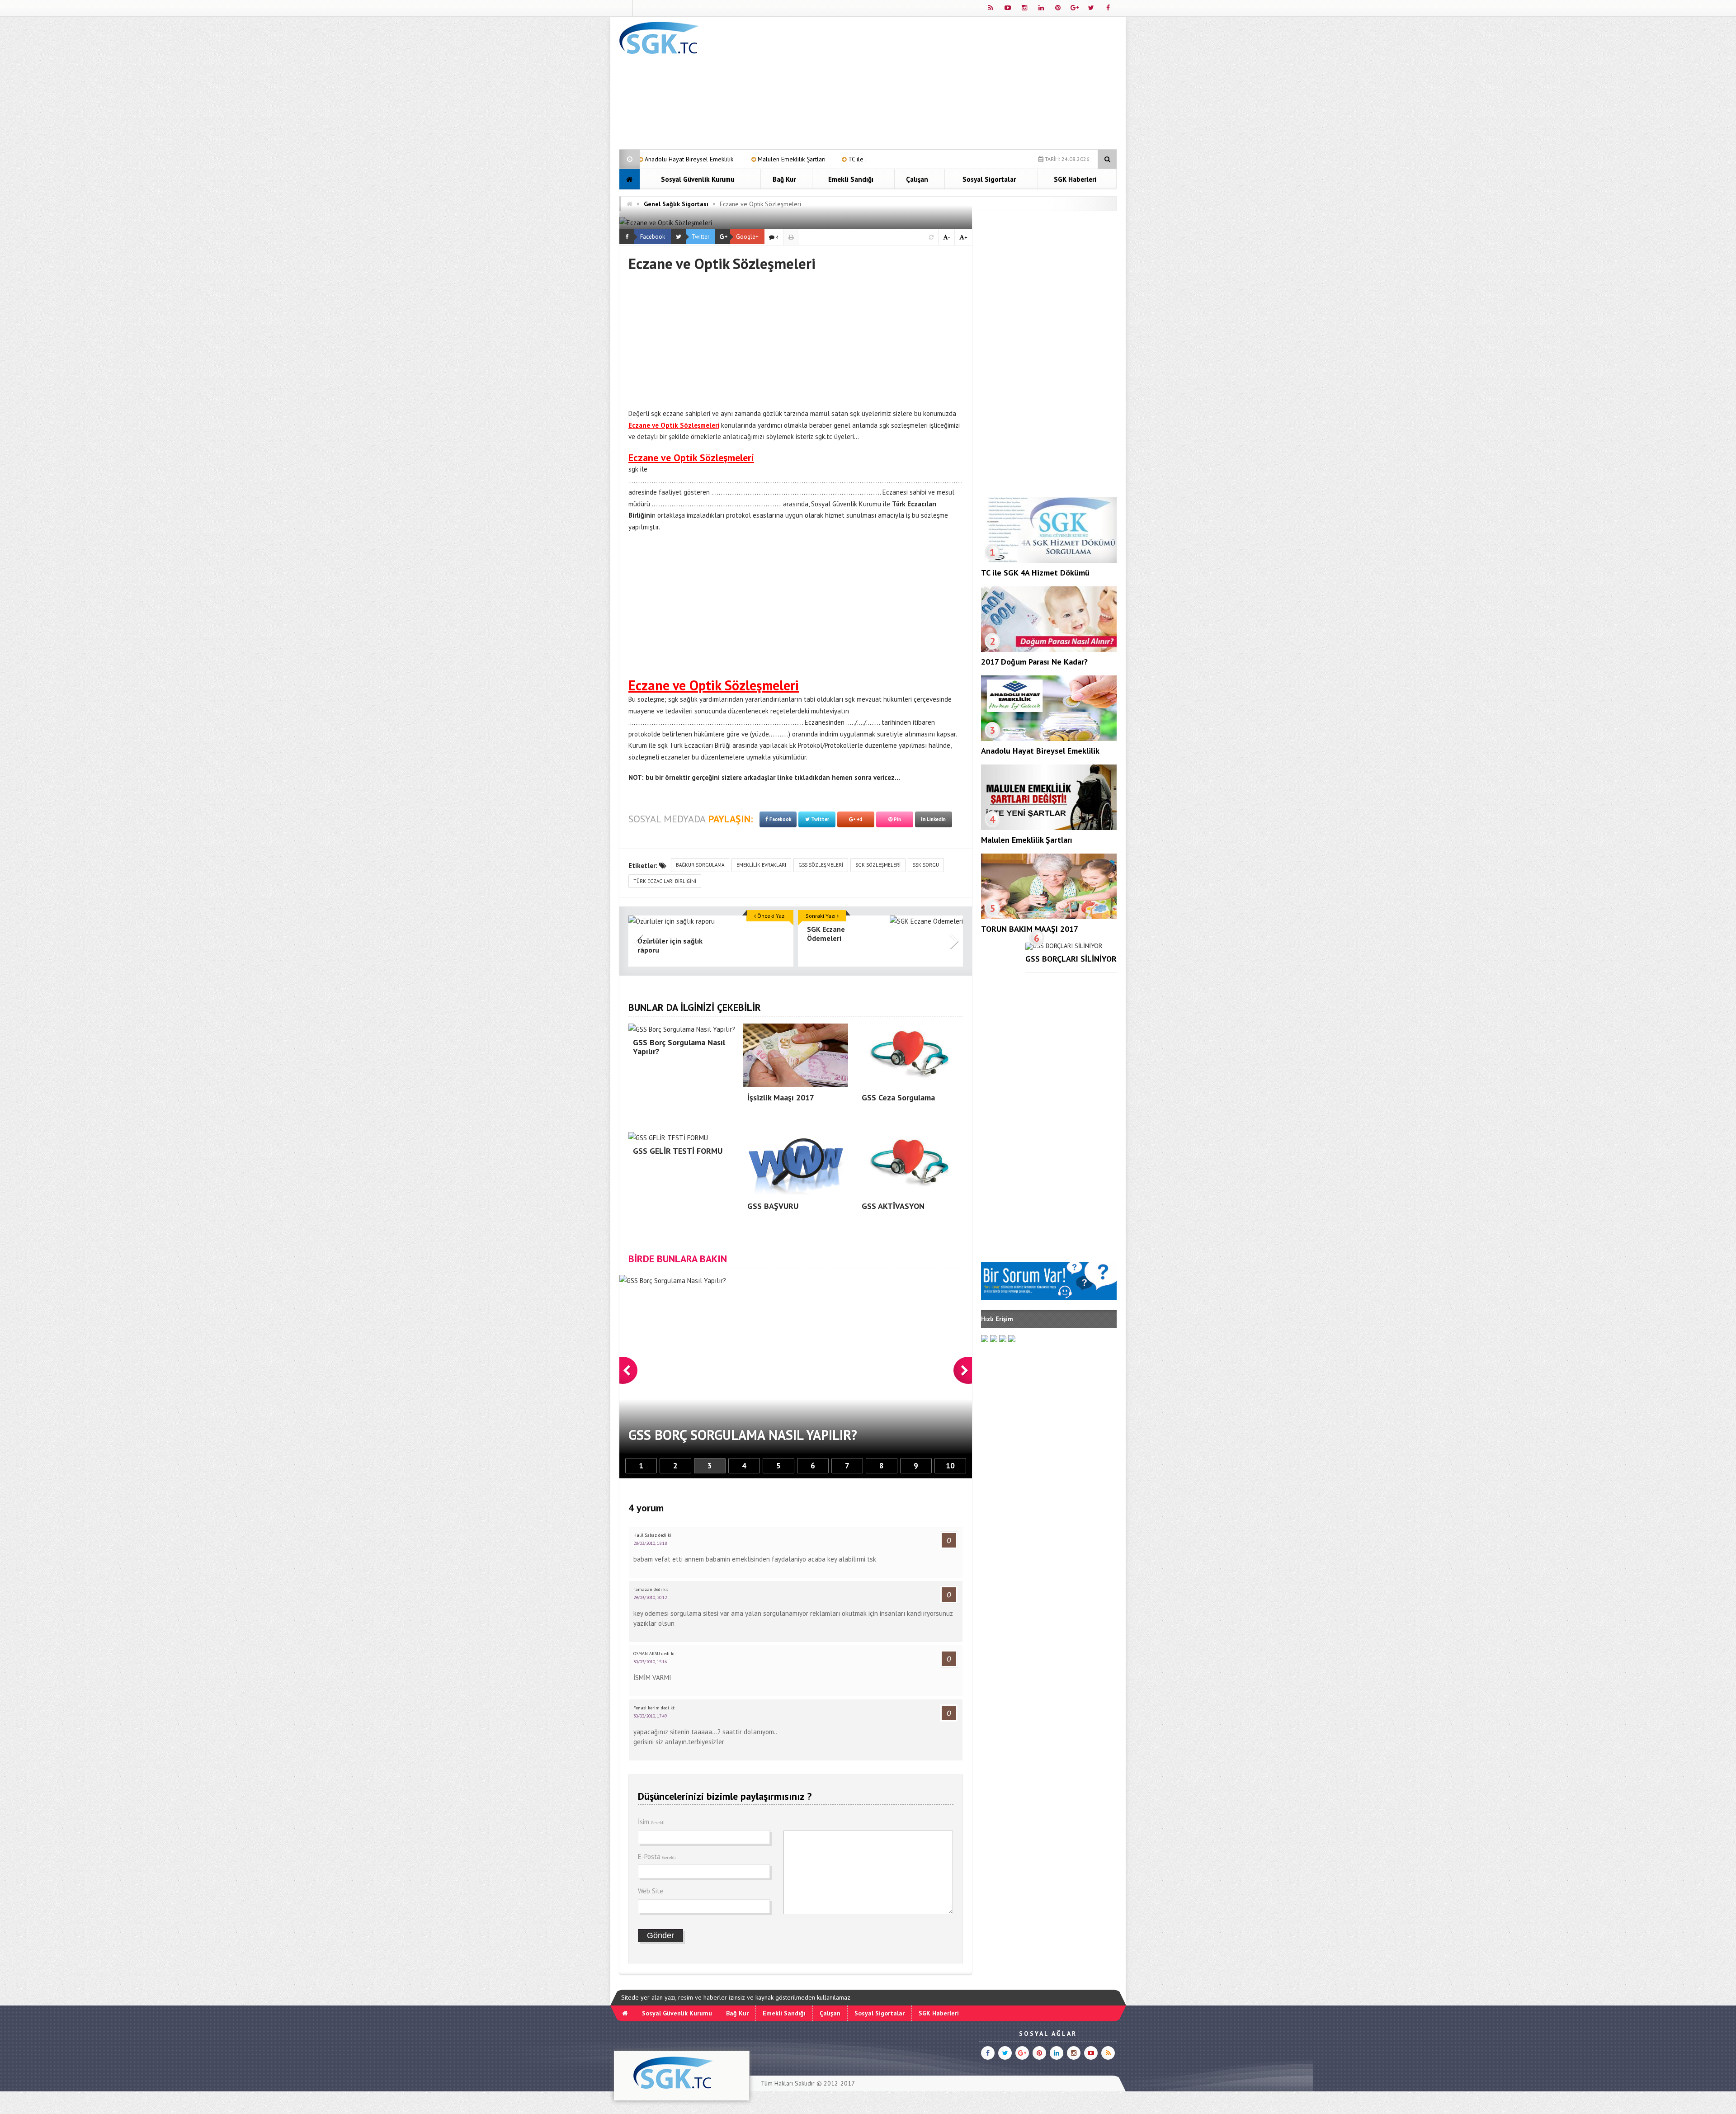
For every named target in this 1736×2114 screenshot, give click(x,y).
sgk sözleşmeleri (878, 865)
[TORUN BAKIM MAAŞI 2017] (1049, 917)
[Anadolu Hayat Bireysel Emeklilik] (1049, 739)
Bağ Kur (784, 179)
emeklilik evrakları (761, 865)
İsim (651, 1822)
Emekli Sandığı (851, 179)
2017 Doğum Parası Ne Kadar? (802, 159)
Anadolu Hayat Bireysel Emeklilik (1040, 751)
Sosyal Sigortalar (989, 179)
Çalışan (917, 179)
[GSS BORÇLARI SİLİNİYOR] (1064, 946)
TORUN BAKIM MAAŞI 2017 (1030, 929)
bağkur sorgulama (700, 865)
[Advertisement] (952, 85)
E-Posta (657, 1857)
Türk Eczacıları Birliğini (665, 881)
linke (785, 777)
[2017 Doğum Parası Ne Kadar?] (1049, 650)
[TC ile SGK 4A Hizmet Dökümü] (1049, 561)
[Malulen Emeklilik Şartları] (1049, 828)
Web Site (651, 1891)
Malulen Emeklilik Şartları (1027, 840)
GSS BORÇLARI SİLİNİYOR (1071, 959)
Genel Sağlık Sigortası (676, 204)
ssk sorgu (926, 865)
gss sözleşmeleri (821, 865)
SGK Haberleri (1075, 179)
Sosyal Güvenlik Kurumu (698, 179)
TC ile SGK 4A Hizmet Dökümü (695, 159)
